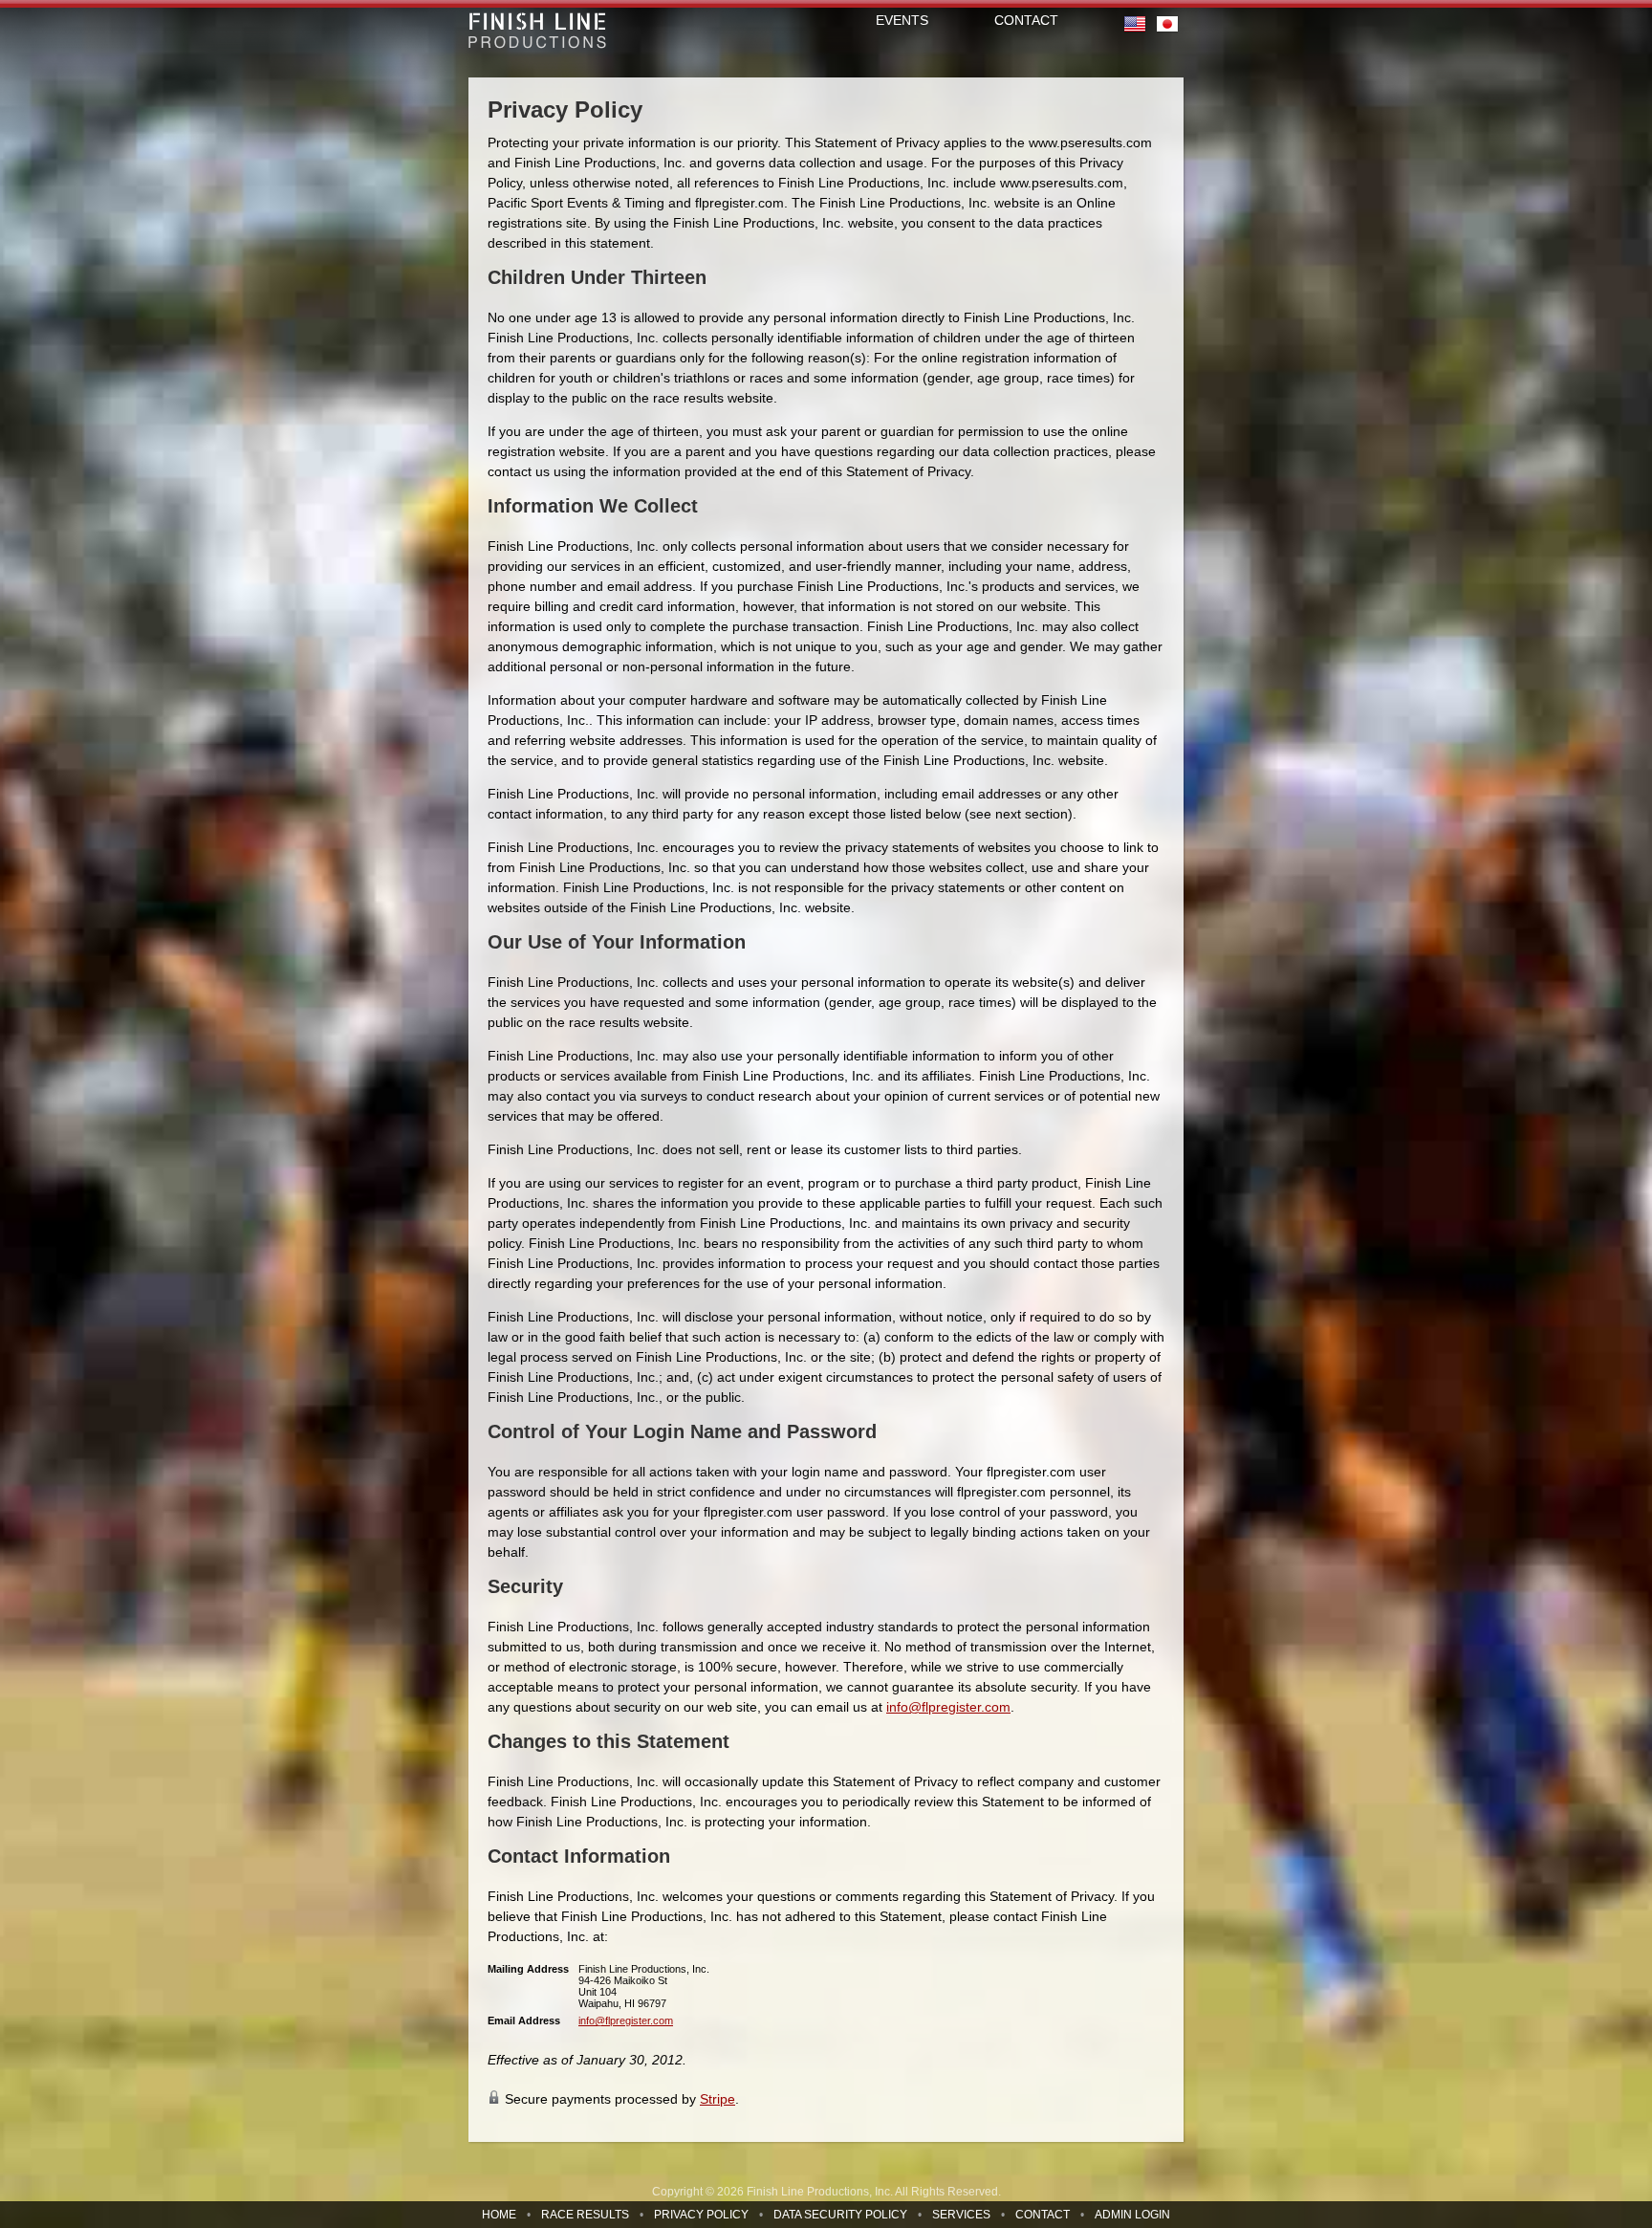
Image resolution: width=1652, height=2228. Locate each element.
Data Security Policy (840, 2215)
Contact (1043, 2215)
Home (499, 2215)
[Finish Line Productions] (537, 31)
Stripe (717, 2099)
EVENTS (902, 20)
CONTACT (1026, 20)
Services (961, 2215)
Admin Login (1132, 2215)
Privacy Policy (701, 2215)
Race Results (585, 2215)
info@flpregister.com (948, 1707)
